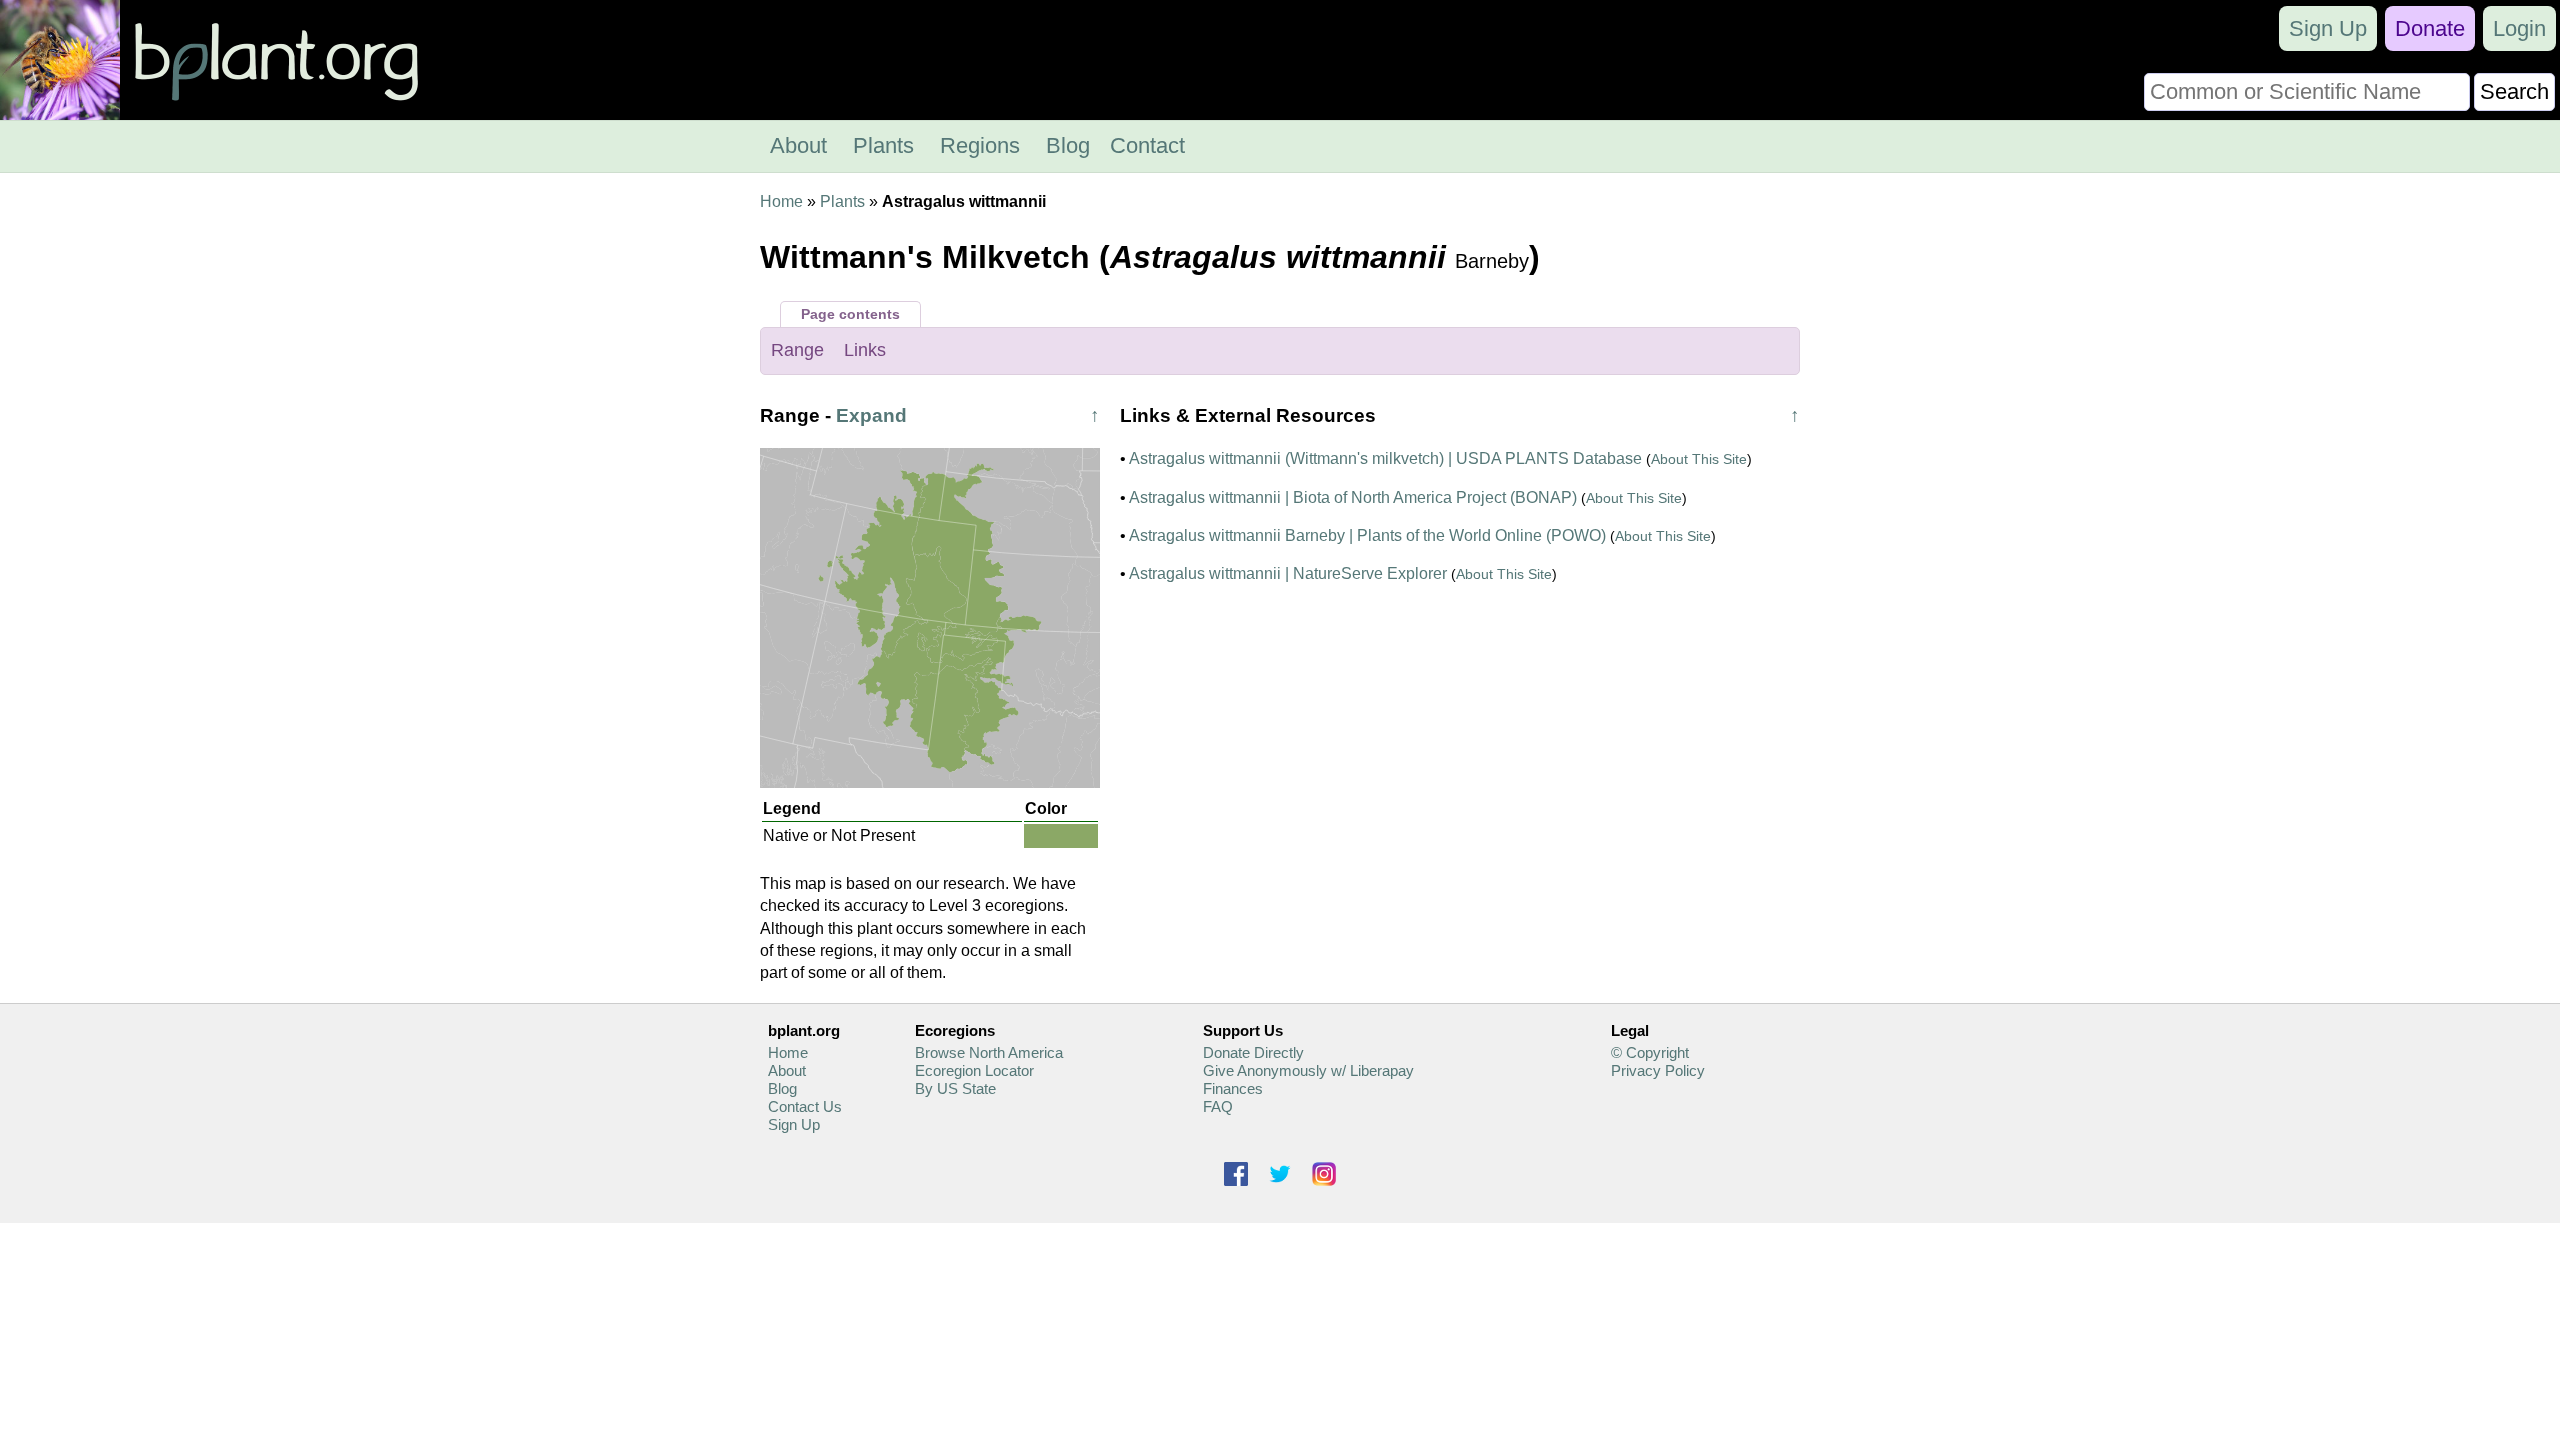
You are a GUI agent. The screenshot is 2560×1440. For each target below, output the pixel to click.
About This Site (1699, 459)
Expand (871, 415)
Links (865, 350)
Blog (1068, 145)
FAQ (1218, 1106)
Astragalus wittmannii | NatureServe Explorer (1288, 573)
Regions (980, 145)
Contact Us (805, 1106)
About (798, 145)
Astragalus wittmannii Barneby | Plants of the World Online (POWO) (1367, 535)
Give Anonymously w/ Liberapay (1308, 1070)
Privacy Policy (1658, 1070)
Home (781, 201)
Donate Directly (1253, 1052)
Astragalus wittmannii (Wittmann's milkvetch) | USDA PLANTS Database (1385, 458)
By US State (955, 1088)
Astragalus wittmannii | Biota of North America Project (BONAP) (1353, 497)
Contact (1147, 145)
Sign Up (2328, 28)
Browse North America (989, 1052)
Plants (883, 145)
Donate (2430, 28)
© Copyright (1650, 1052)
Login (2519, 28)
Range (797, 350)
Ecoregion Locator (974, 1070)
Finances (1233, 1088)
